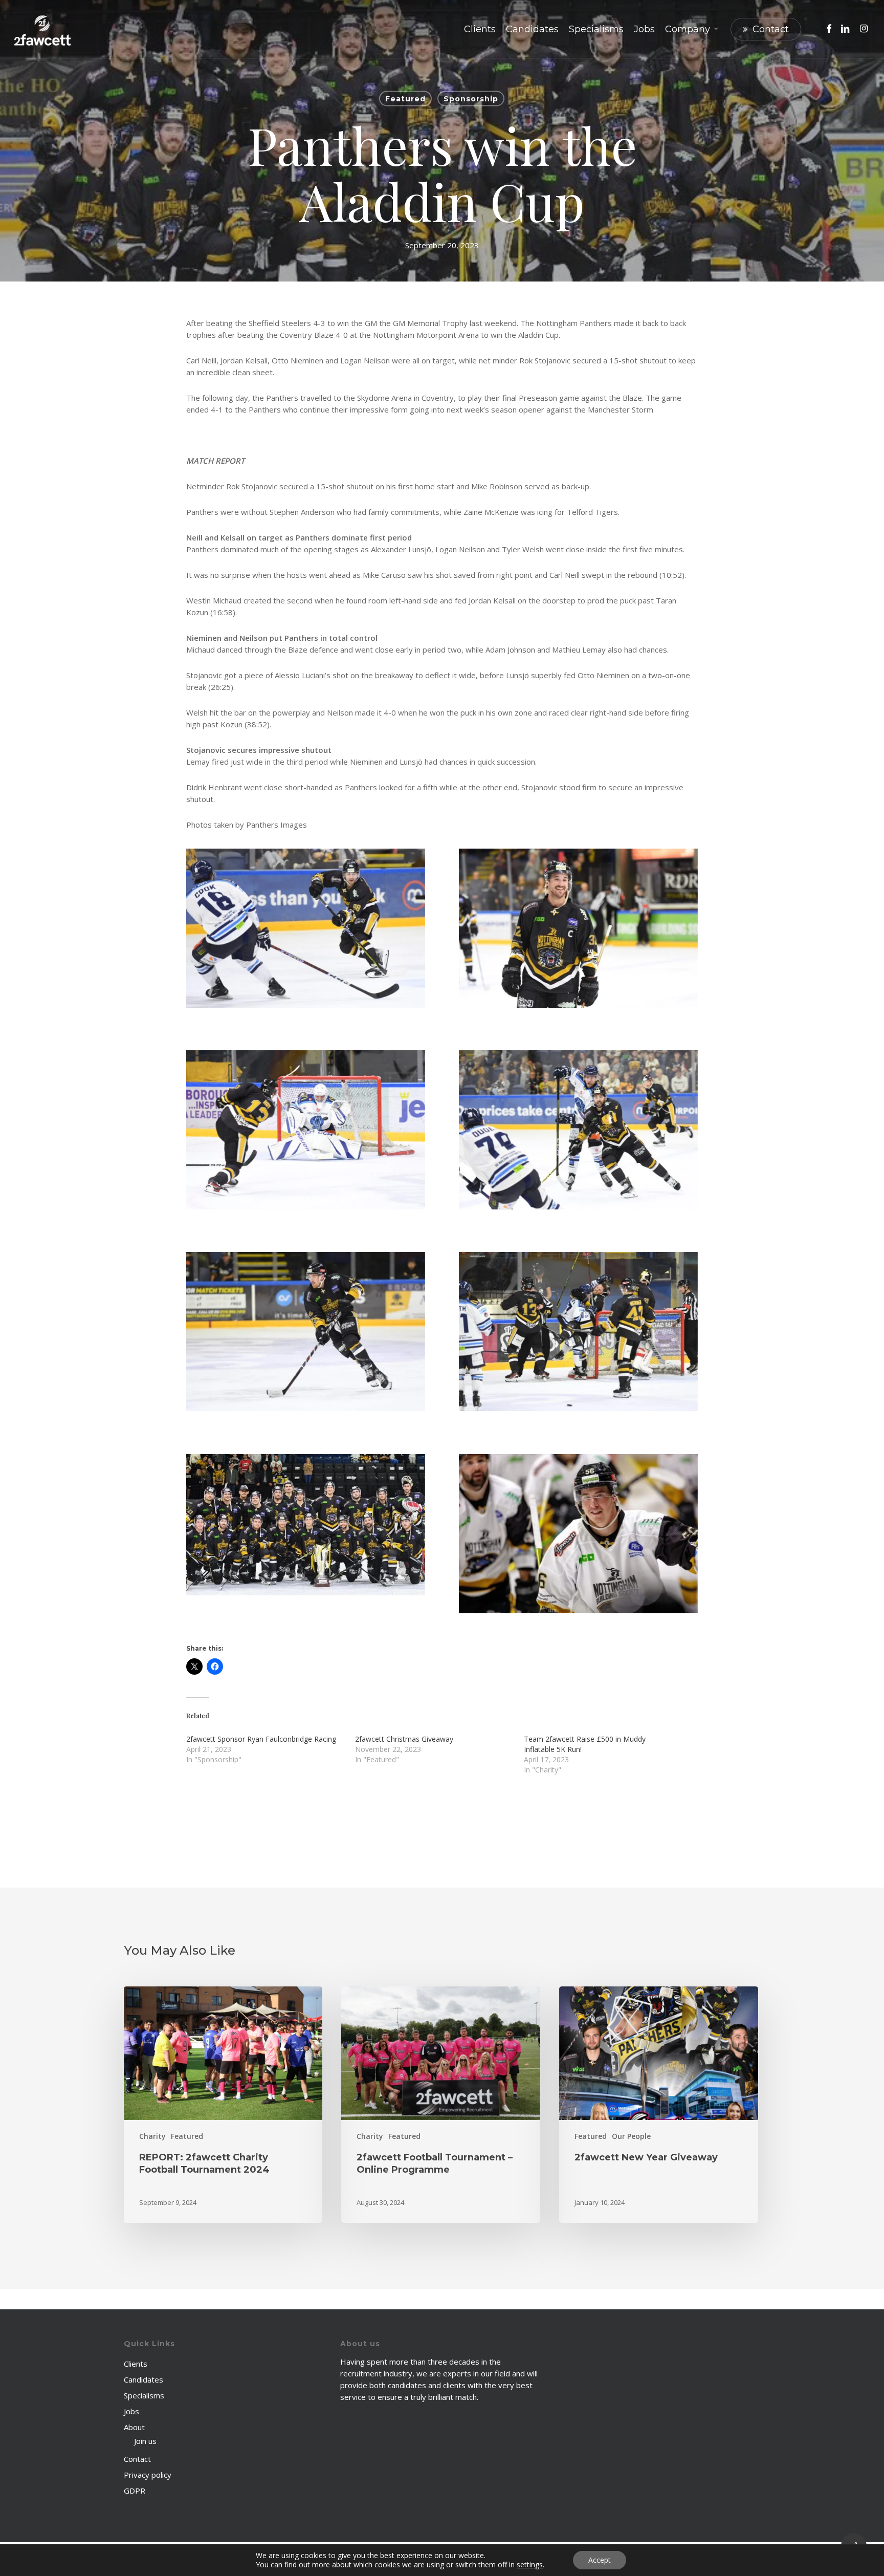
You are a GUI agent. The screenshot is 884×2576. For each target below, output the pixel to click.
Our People (631, 2136)
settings (530, 2565)
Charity (152, 2136)
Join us (145, 2441)
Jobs (131, 2411)
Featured (405, 99)
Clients (136, 2364)
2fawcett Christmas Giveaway (404, 1739)
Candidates (143, 2379)
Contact (137, 2459)
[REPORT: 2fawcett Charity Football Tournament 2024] (223, 2105)
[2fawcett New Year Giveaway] (658, 2105)
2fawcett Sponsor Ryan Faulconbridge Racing (261, 1739)
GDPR (135, 2491)
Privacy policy (148, 2475)
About (134, 2427)
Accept (600, 2560)
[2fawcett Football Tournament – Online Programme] (440, 2105)
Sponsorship (471, 99)
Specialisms (144, 2395)
